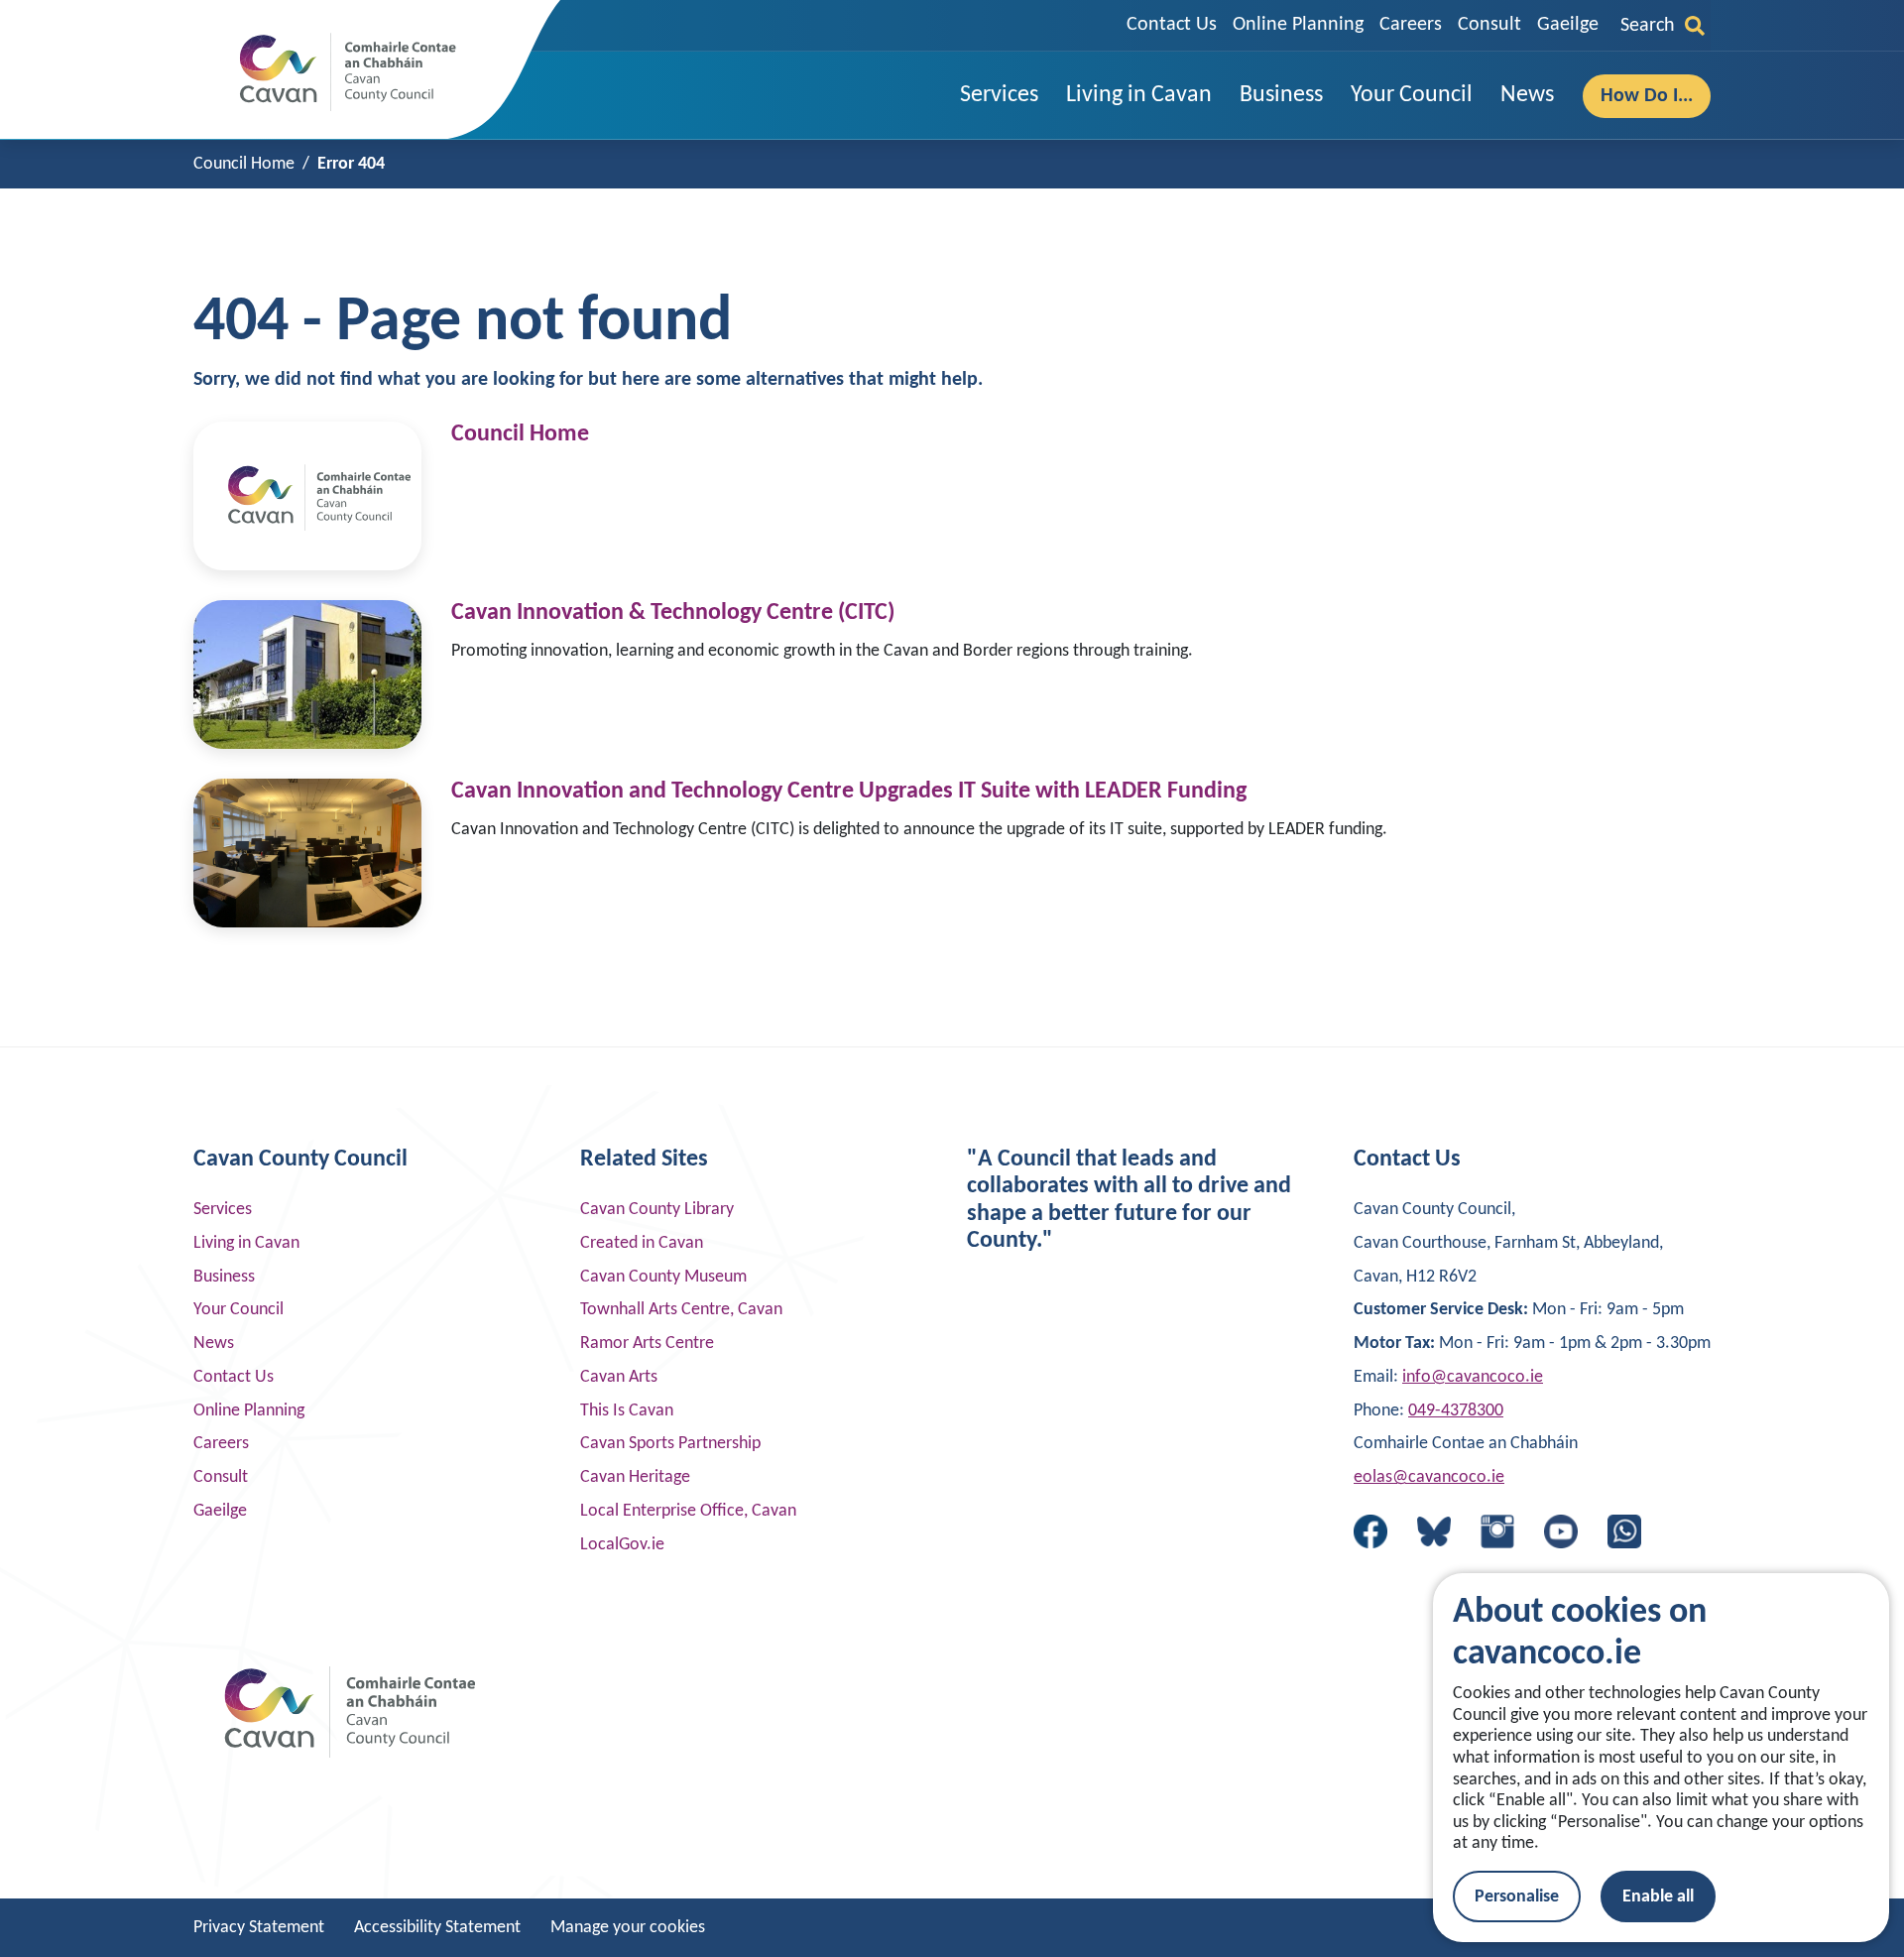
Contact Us (1172, 25)
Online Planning (1298, 25)
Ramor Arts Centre (647, 1344)
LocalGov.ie (622, 1545)
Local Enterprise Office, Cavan (688, 1511)
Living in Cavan (246, 1243)
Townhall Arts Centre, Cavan (681, 1310)
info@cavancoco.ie (1473, 1377)
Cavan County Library (657, 1210)
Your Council (238, 1310)
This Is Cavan (627, 1411)
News (214, 1344)
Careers (1411, 25)
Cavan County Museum (663, 1277)
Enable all (1658, 1897)
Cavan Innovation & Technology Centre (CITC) (673, 613)
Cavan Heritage (635, 1477)
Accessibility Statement (437, 1928)
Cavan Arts (619, 1377)
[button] (999, 96)
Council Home (520, 434)
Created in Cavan (642, 1243)
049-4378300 (1456, 1411)
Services (223, 1210)
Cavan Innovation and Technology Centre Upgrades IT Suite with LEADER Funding (849, 792)
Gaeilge (1568, 25)
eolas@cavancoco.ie (1429, 1477)
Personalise (1517, 1897)
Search (1648, 26)
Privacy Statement (259, 1928)
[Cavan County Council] (307, 496)
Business (224, 1277)
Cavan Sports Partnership (670, 1444)
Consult (1489, 25)
